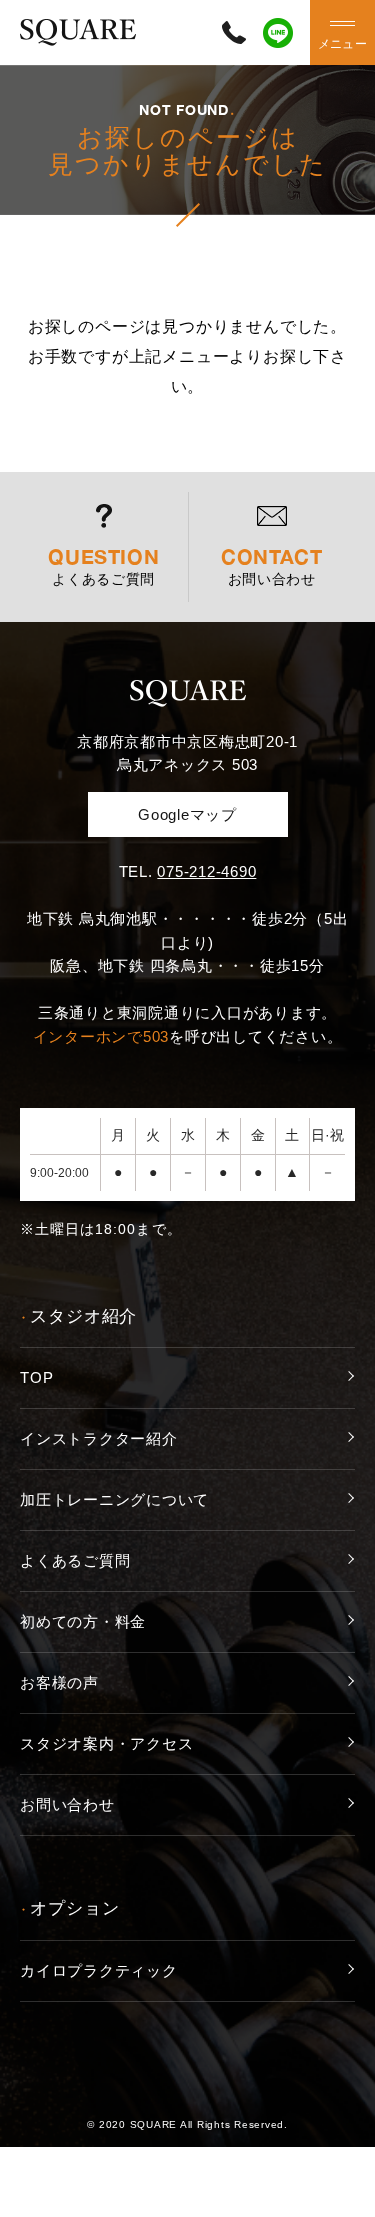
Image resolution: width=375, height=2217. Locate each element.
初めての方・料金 (83, 1621)
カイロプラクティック (99, 1970)
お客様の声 (59, 1682)
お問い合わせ (67, 1804)
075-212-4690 (206, 871)
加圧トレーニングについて (114, 1499)
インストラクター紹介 (99, 1438)
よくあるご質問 (75, 1560)
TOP (36, 1377)
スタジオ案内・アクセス (106, 1743)
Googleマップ (187, 814)
